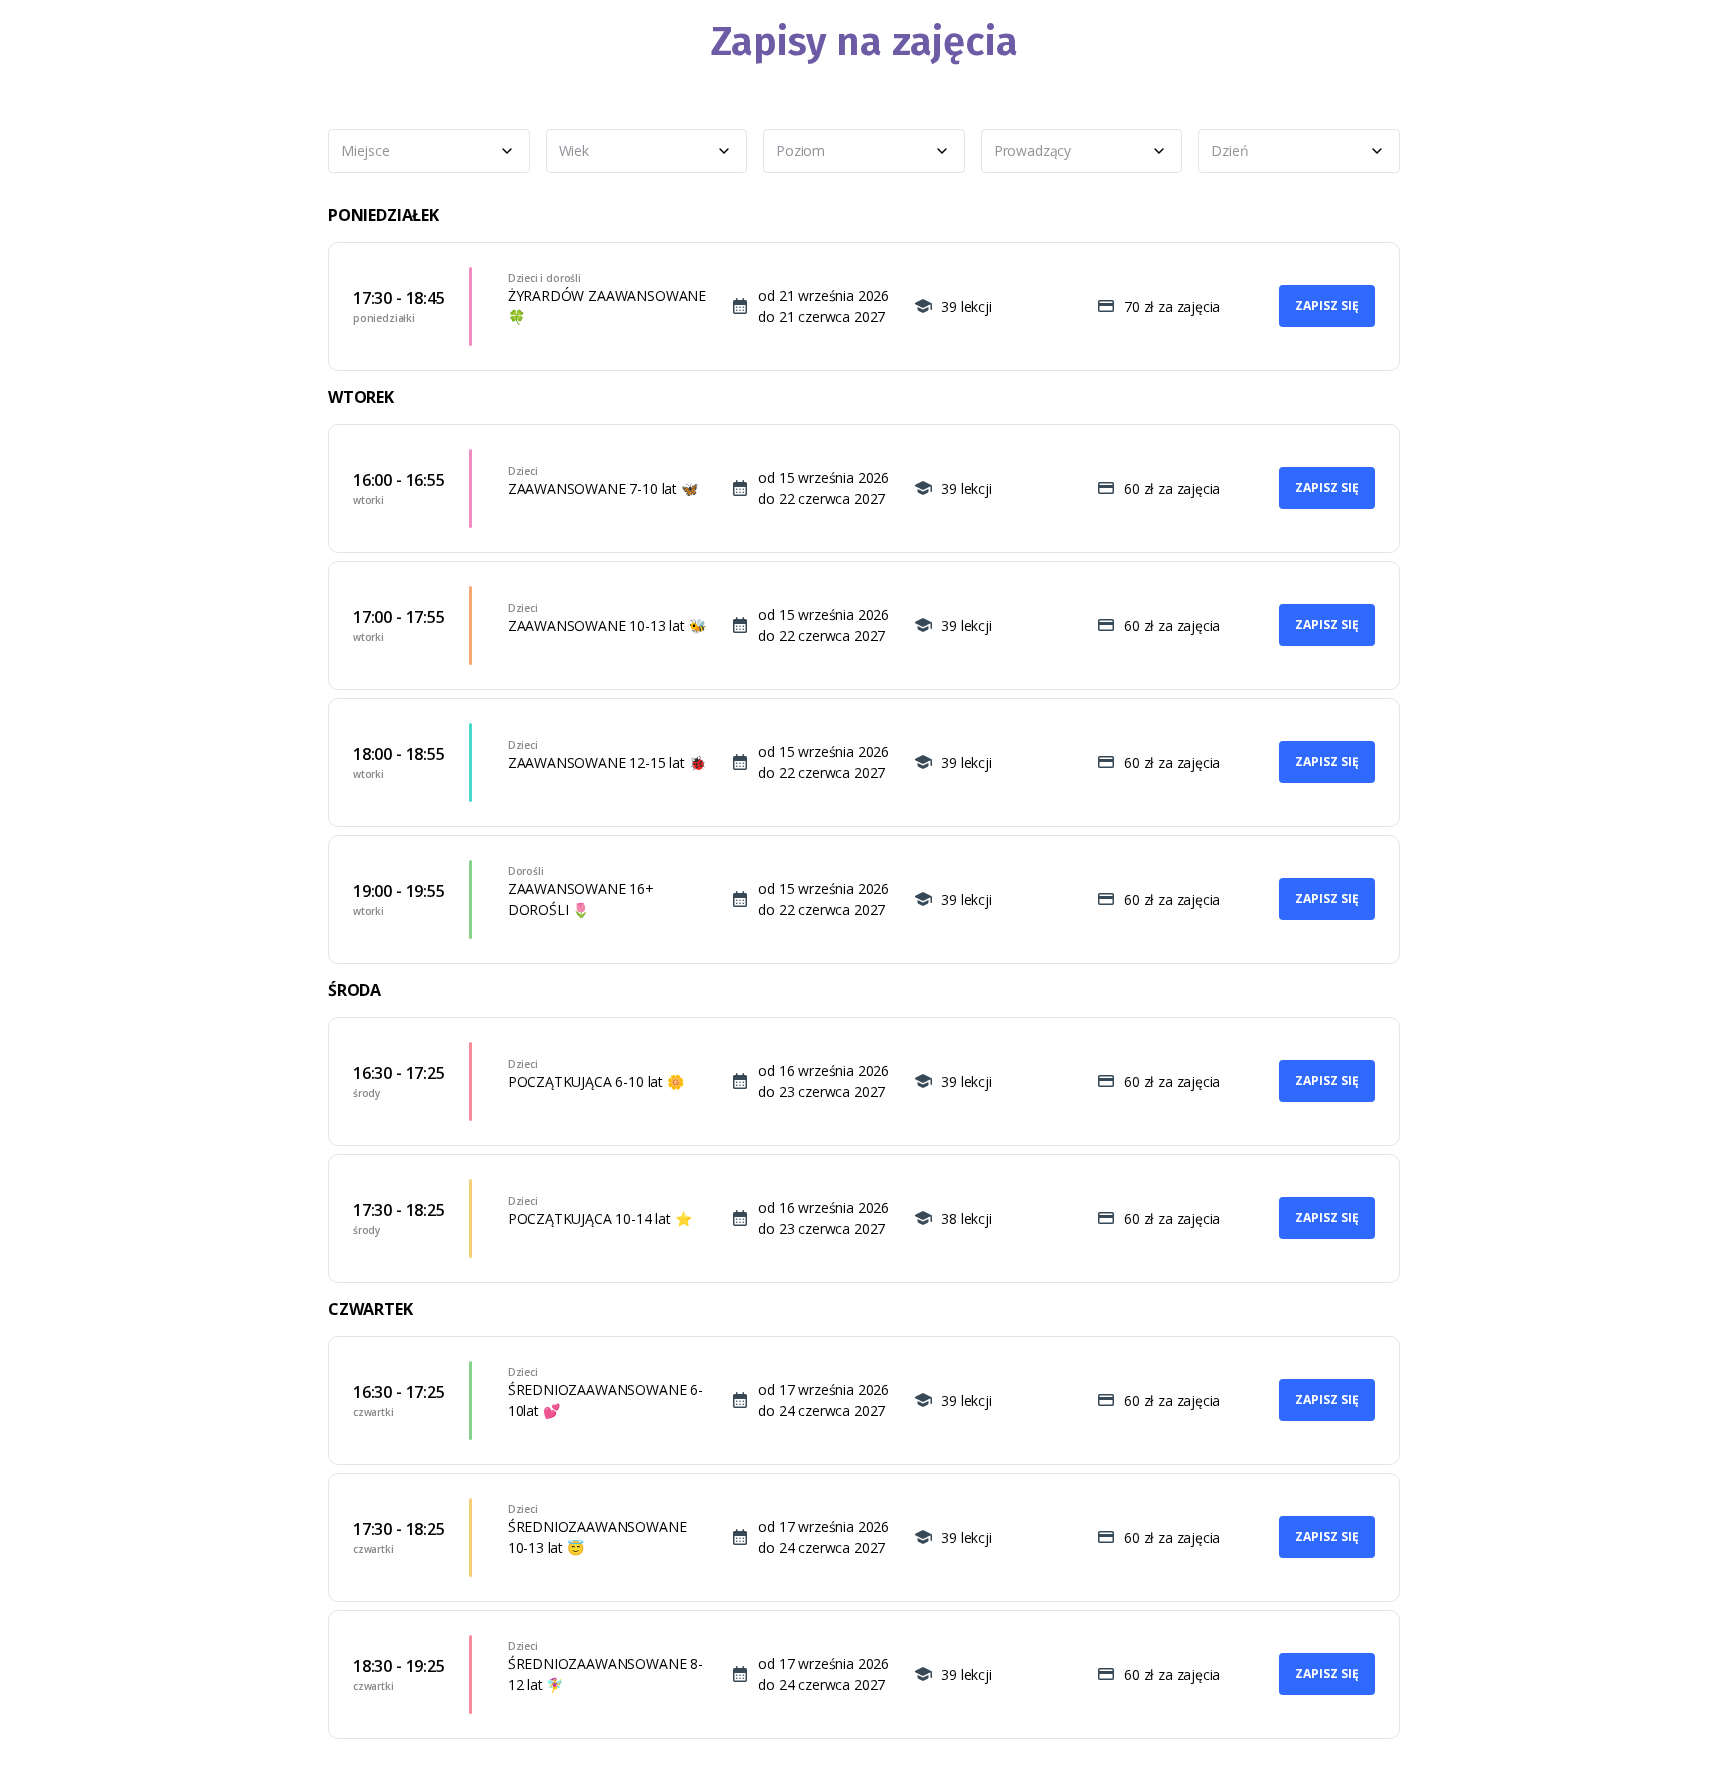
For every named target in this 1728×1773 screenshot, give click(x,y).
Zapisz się (1327, 305)
